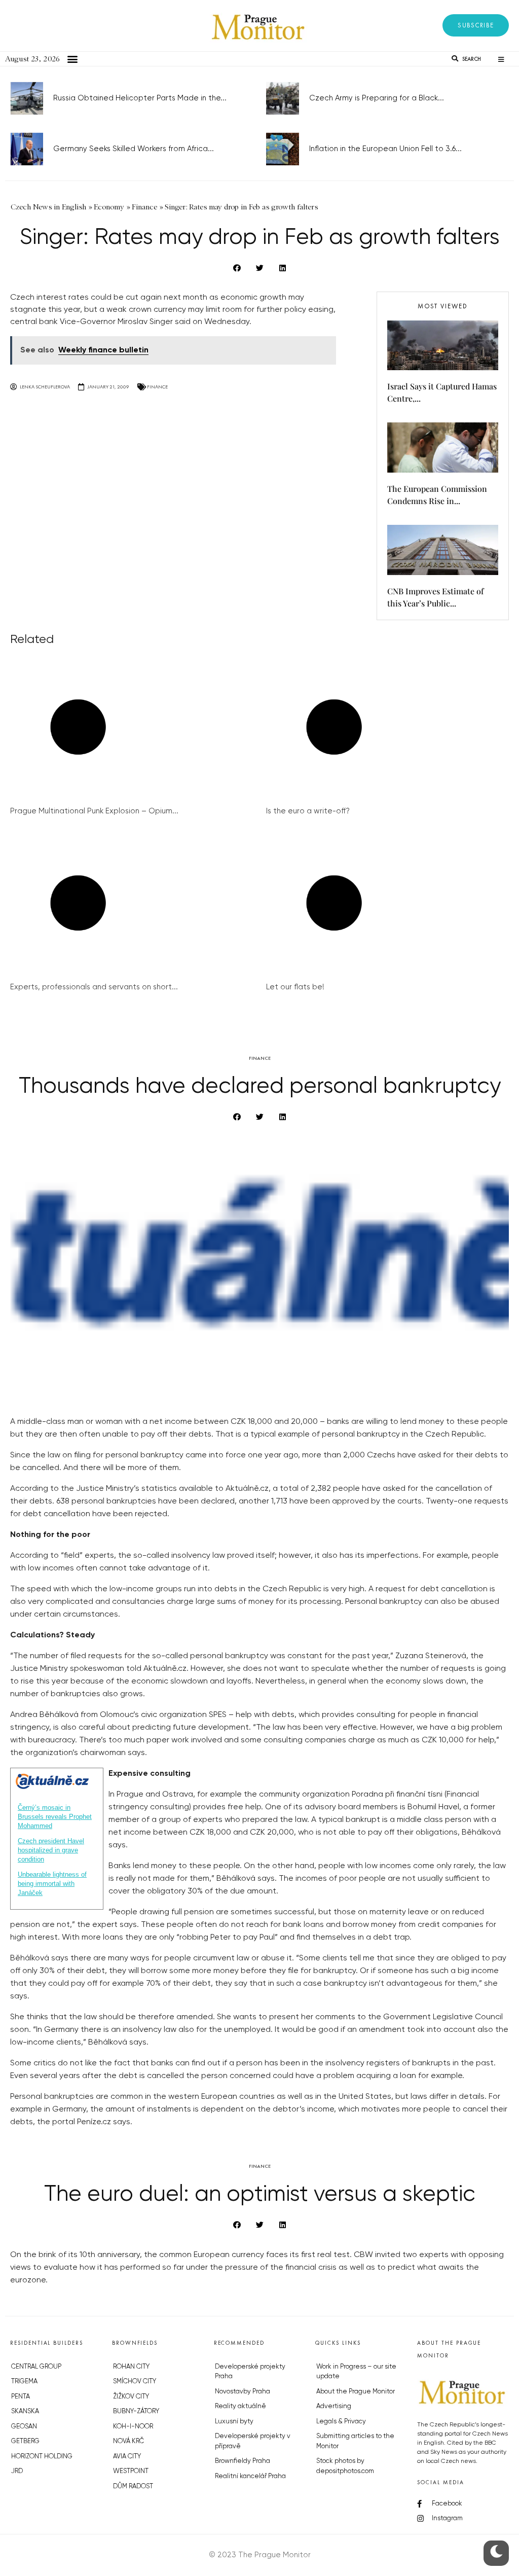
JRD (17, 2471)
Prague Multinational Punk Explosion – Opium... (94, 811)
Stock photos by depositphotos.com (345, 2466)
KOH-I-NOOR (133, 2427)
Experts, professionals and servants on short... (94, 987)
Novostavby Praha (243, 2392)
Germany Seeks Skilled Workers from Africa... (134, 149)
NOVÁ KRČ (128, 2441)
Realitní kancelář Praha (250, 2476)
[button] (476, 25)
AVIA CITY (127, 2457)
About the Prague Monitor (356, 2392)
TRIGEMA (24, 2382)
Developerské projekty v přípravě (253, 2441)
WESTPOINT (131, 2471)
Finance (157, 387)
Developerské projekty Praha (250, 2372)
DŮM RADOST (133, 2486)
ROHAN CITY (131, 2367)
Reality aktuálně (240, 2406)
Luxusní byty (234, 2422)
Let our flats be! (295, 987)
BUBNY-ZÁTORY (136, 2411)
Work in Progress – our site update (356, 2372)
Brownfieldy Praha (243, 2461)
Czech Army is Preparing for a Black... (377, 98)
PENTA (21, 2397)
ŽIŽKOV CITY (131, 2397)
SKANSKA (25, 2411)
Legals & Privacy (341, 2422)
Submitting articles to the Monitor (355, 2441)
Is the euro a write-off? (308, 811)
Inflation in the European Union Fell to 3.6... (385, 149)
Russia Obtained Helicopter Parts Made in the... (140, 98)
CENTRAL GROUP (36, 2367)
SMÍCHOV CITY (135, 2382)
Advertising (334, 2406)
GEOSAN (24, 2427)
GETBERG (25, 2441)
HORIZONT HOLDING (42, 2457)
